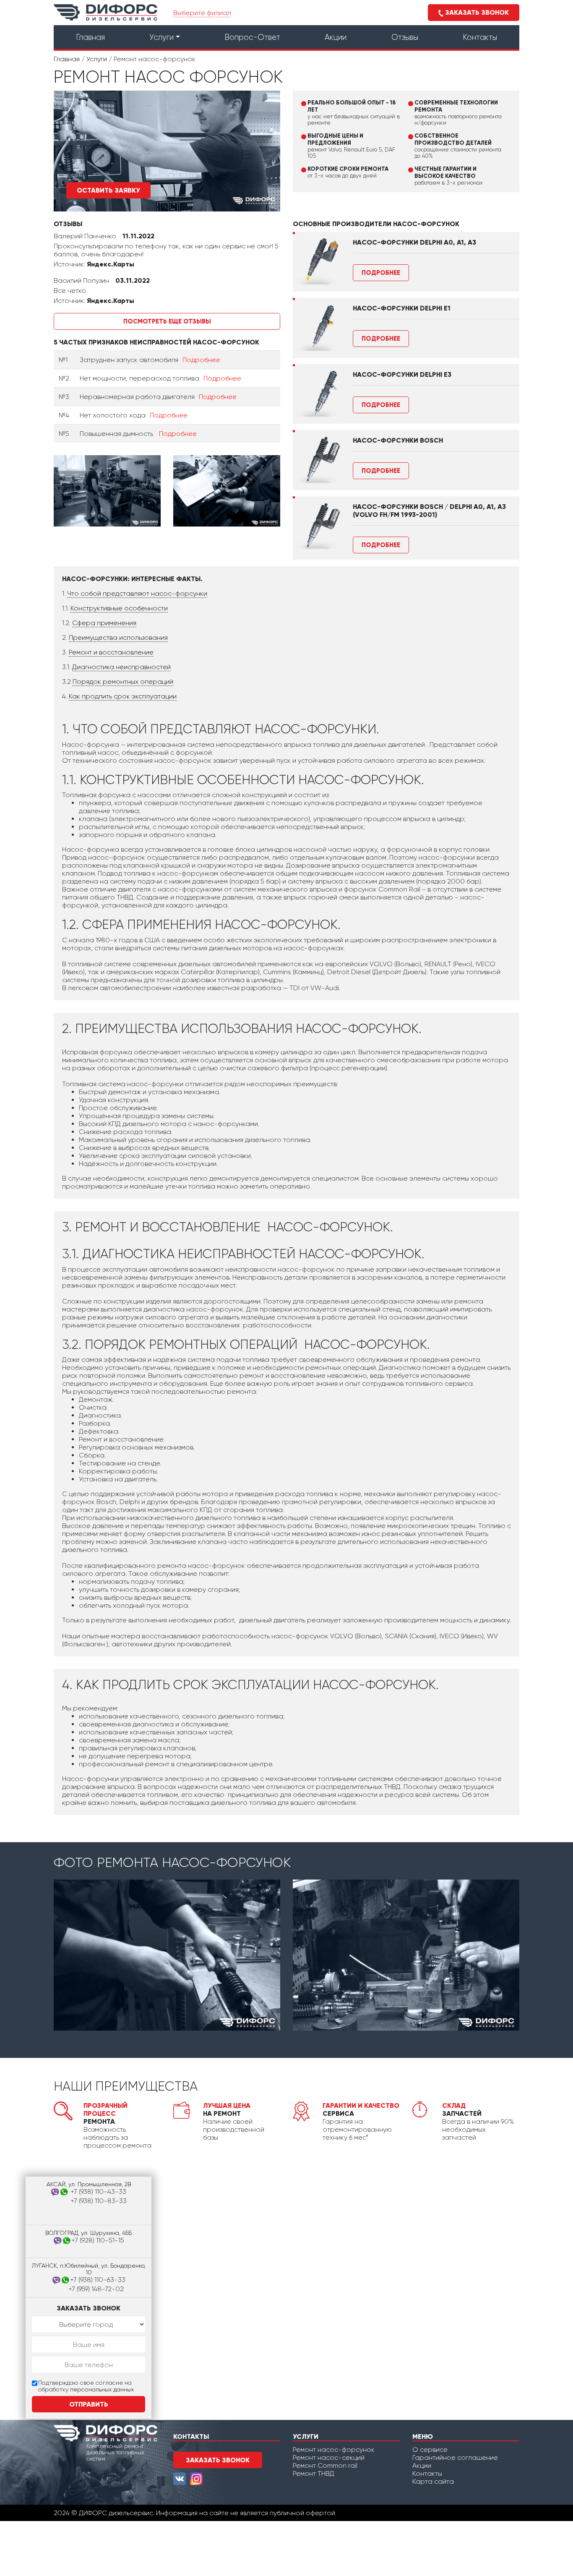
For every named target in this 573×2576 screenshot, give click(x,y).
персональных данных (102, 2389)
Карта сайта (433, 2481)
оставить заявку (108, 190)
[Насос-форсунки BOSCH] (316, 460)
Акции (336, 37)
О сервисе (430, 2450)
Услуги (161, 37)
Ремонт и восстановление (111, 652)
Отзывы (405, 37)
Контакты (480, 37)
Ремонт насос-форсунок (334, 2450)
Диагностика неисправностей (121, 667)
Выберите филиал (202, 13)
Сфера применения (104, 623)
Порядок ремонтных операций (123, 682)
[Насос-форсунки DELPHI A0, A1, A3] (316, 262)
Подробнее (201, 360)
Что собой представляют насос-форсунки (137, 593)
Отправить (89, 2404)
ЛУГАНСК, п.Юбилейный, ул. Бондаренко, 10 (89, 2269)
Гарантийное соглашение (455, 2457)
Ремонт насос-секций (329, 2457)
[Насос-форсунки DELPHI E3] (316, 394)
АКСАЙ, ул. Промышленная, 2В (89, 2184)
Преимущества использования (118, 637)
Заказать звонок (476, 12)
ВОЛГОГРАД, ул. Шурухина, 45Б (89, 2233)
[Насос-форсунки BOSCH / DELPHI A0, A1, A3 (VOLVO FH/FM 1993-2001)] (316, 526)
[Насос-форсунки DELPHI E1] (316, 328)
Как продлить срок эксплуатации (123, 696)
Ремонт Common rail (325, 2465)
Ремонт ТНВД (314, 2473)
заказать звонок (218, 2460)
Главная (90, 37)
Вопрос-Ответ (252, 37)
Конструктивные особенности (119, 608)
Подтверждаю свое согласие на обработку (86, 2386)
